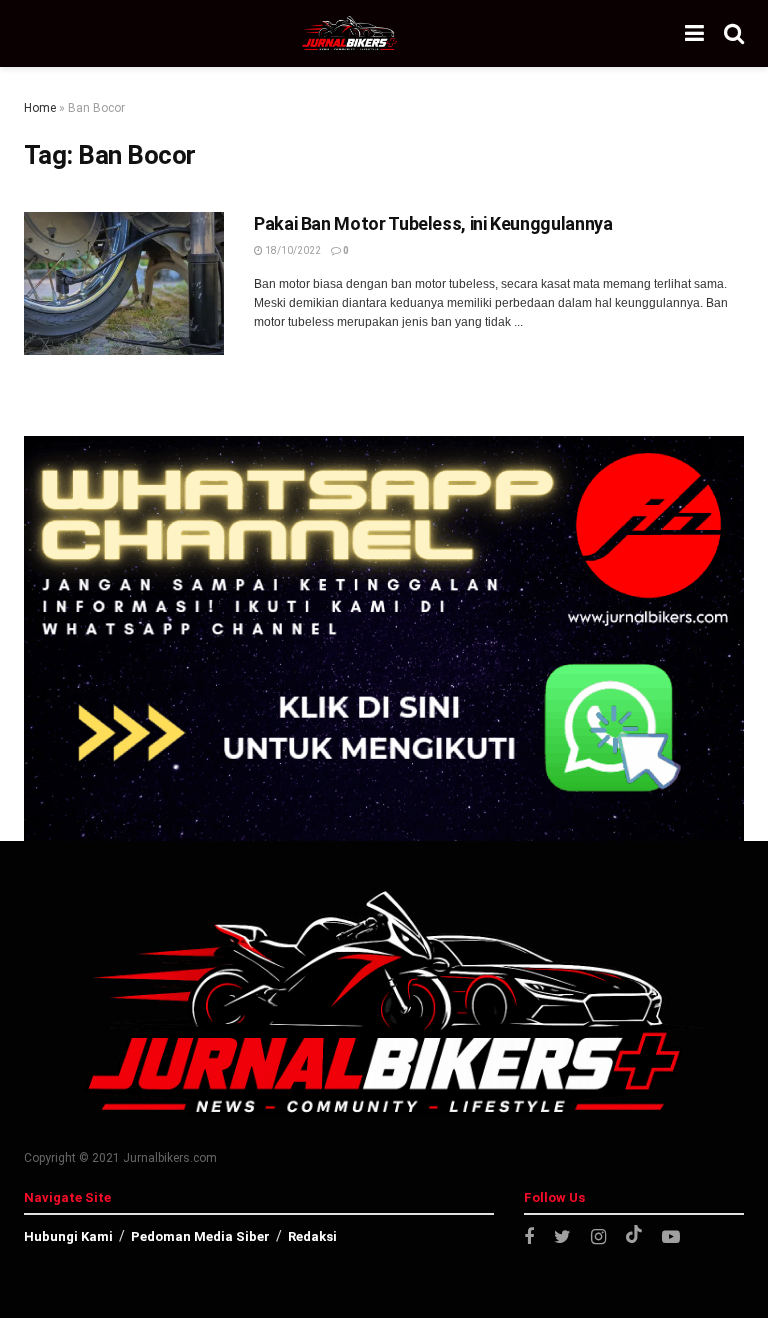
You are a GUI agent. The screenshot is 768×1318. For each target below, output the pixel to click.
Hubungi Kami (68, 1236)
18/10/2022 (292, 250)
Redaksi (312, 1236)
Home (40, 108)
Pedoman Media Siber (200, 1236)
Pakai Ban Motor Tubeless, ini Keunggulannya (433, 223)
